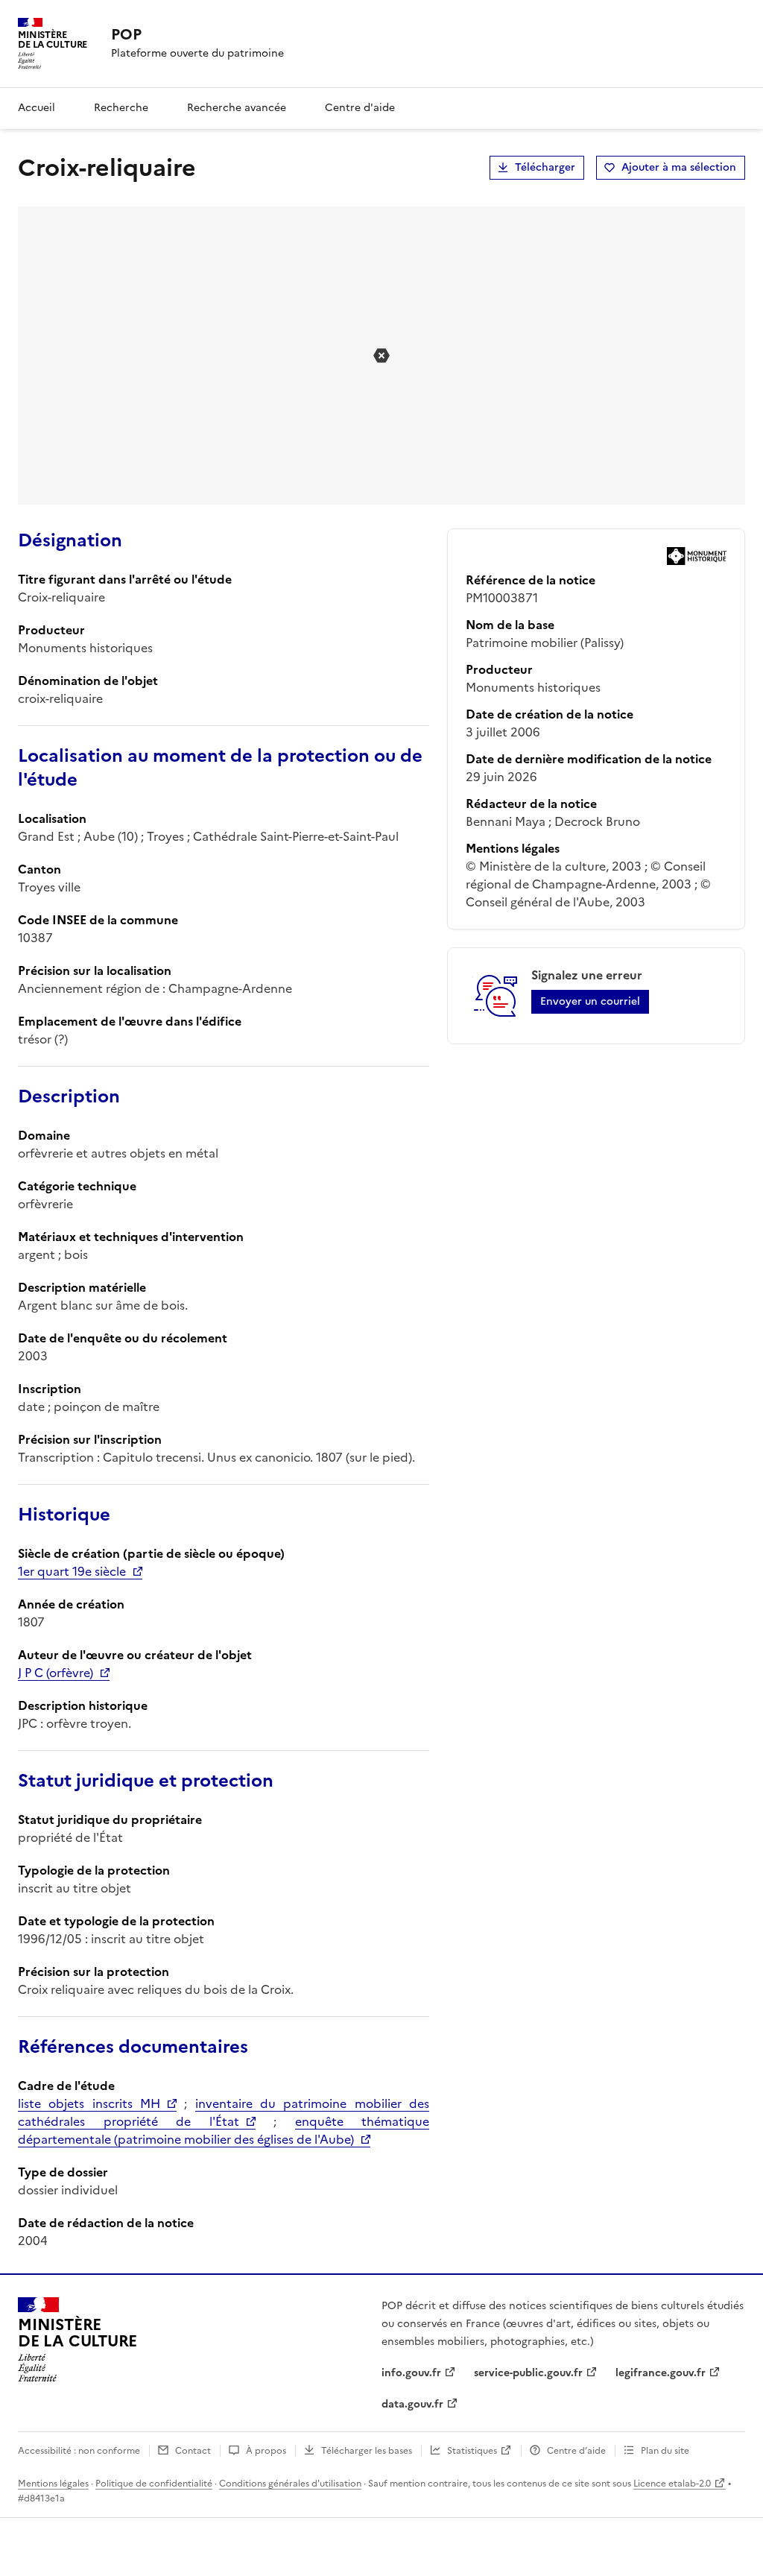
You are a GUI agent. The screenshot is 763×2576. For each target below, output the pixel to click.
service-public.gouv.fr (528, 2373)
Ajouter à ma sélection (679, 167)
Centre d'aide (360, 108)
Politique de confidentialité (154, 2484)
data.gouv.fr (412, 2404)
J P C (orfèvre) (56, 1673)
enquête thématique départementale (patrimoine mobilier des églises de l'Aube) (224, 2130)
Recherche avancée (237, 108)
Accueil (37, 108)
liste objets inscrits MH (89, 2103)
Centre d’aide (576, 2451)
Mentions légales (53, 2484)
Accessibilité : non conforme (79, 2451)
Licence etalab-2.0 (672, 2484)
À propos (266, 2451)
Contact (193, 2451)
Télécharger (545, 167)
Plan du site (665, 2451)
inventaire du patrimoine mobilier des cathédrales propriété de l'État (224, 2112)
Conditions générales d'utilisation (290, 2484)
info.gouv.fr (411, 2373)
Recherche (121, 108)
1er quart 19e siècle (72, 1571)
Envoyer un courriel (590, 1001)
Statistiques (472, 2451)
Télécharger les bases (367, 2451)
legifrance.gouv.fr (661, 2373)
